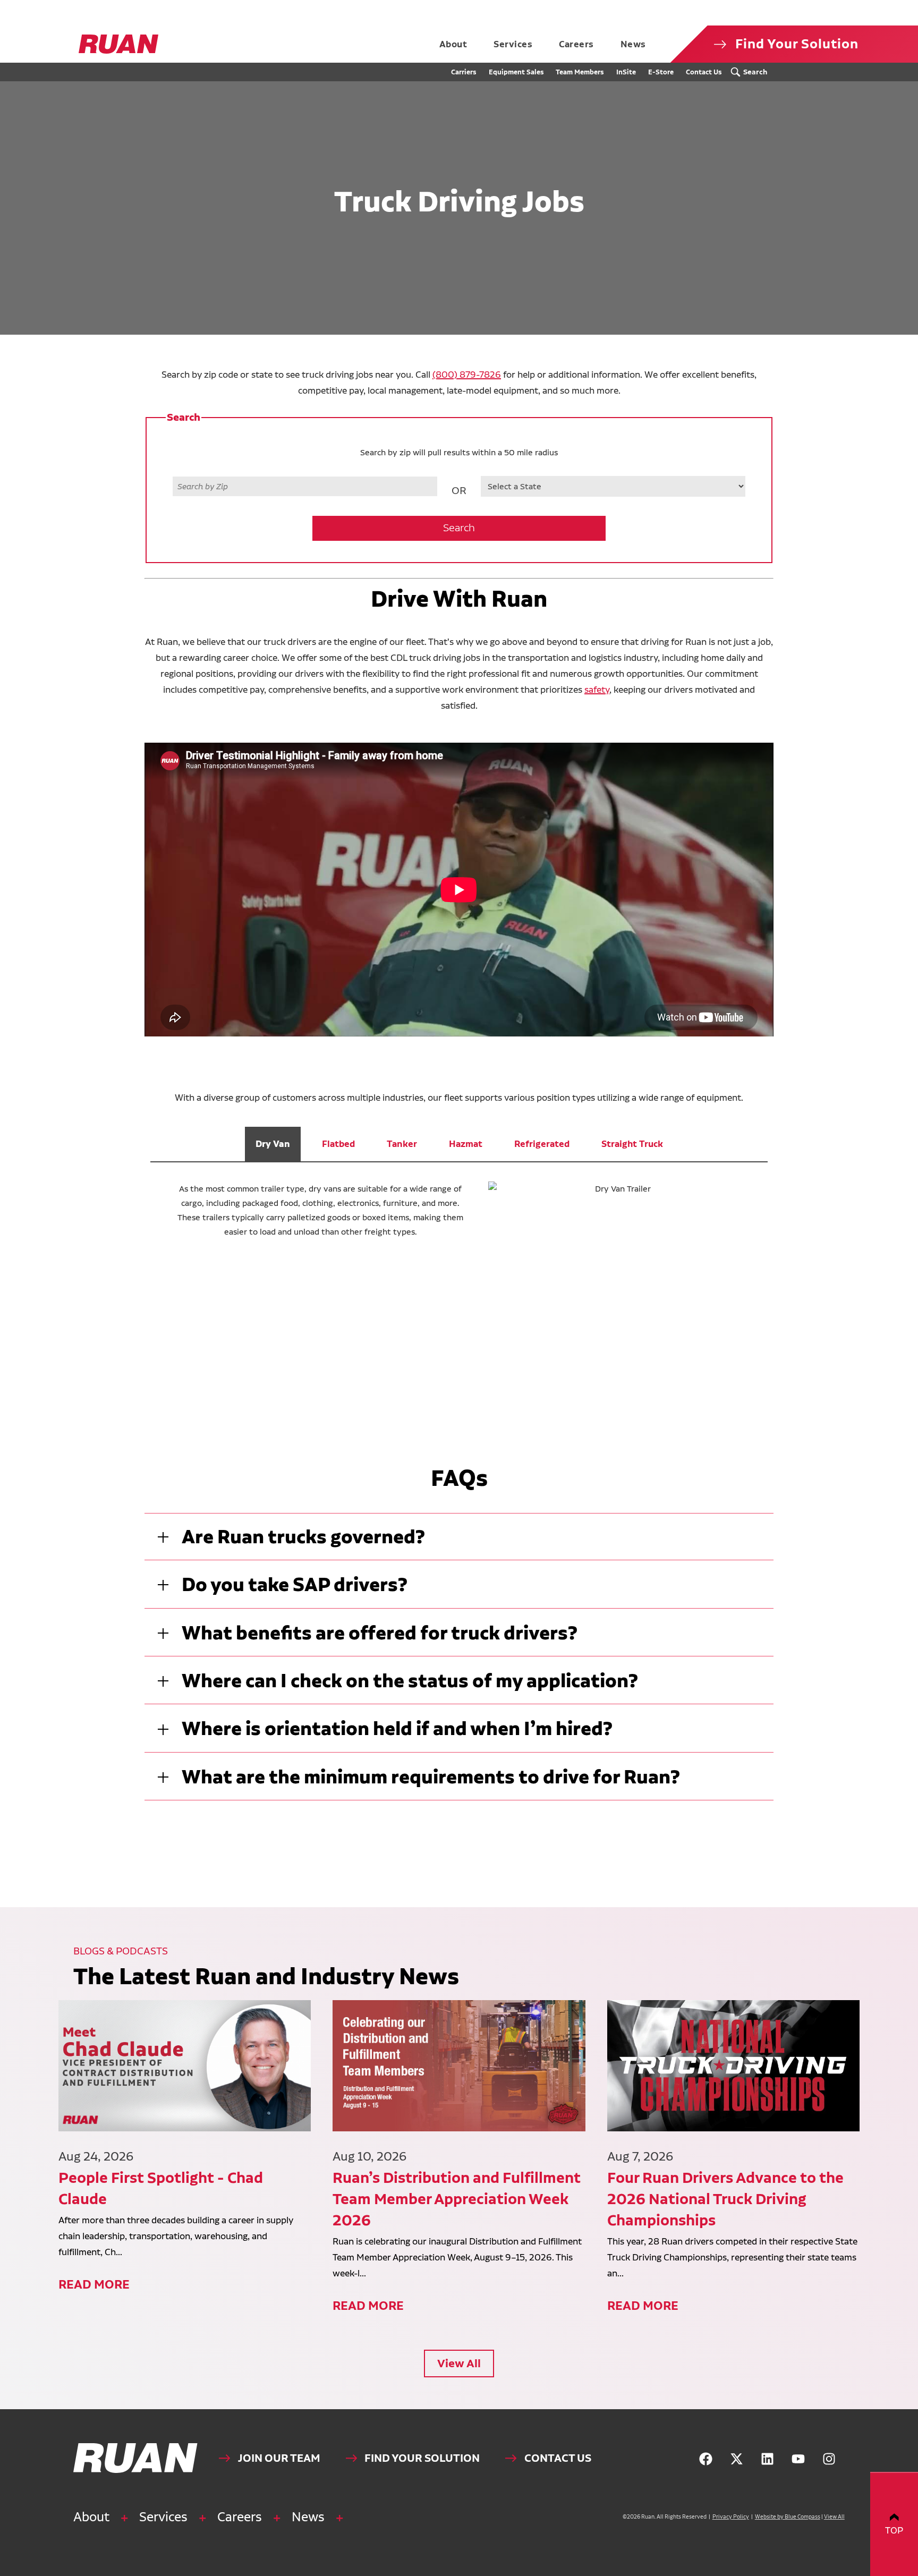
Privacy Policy (731, 2517)
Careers (240, 2517)
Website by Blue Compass (788, 2517)
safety (597, 689)
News (308, 2517)
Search (459, 528)
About (91, 2517)
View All (459, 2363)
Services (163, 2517)
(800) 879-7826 (467, 374)
